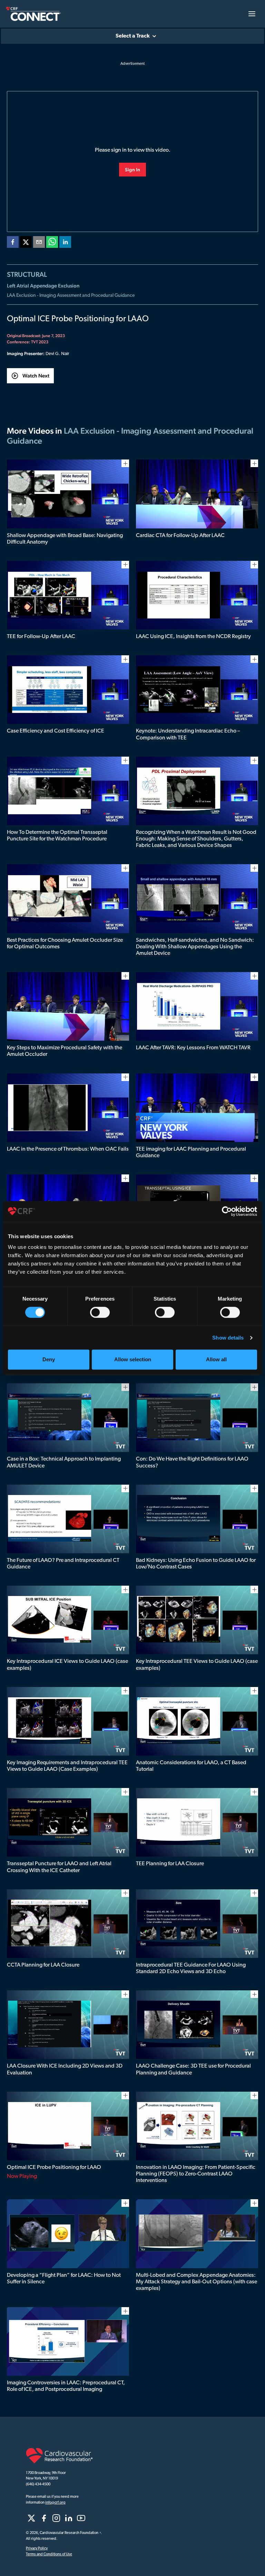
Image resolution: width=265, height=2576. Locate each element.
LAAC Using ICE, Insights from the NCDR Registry (193, 637)
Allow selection (133, 1359)
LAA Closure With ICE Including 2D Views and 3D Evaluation (65, 2069)
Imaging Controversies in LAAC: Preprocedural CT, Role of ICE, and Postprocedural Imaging (66, 2386)
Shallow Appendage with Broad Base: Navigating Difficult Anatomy (65, 539)
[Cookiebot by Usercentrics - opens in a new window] (227, 1211)
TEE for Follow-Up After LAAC (41, 637)
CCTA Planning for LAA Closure (43, 1965)
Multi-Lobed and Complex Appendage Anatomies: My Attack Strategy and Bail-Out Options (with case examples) (197, 2282)
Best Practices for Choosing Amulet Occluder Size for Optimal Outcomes (65, 944)
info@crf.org (55, 2503)
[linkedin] (65, 243)
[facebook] (13, 243)
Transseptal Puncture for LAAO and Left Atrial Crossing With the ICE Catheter (59, 1867)
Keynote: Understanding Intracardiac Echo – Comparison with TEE (188, 734)
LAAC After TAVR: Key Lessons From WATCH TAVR (193, 1048)
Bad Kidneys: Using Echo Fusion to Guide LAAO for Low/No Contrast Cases (196, 1564)
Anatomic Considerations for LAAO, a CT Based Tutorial (191, 1766)
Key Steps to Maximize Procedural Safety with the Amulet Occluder (65, 1051)
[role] (31, 2518)
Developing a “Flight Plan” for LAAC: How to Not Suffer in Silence (64, 2279)
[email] (39, 243)
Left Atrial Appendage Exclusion (43, 286)
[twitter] (26, 243)
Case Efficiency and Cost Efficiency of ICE (56, 731)
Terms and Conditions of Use (49, 2554)
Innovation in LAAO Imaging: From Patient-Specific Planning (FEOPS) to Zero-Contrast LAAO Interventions (196, 2174)
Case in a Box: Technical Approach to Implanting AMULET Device (64, 1462)
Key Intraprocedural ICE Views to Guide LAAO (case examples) (67, 1665)
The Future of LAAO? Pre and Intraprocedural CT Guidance (63, 1564)
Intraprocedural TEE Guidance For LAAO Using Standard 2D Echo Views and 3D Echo (191, 1968)
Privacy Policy (37, 2549)
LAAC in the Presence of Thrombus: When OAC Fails (68, 1149)
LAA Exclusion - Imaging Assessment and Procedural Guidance (71, 296)
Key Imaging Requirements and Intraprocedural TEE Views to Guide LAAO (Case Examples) (67, 1766)
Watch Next (36, 376)
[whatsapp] (52, 243)
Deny (49, 1359)
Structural (27, 274)
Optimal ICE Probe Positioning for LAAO (54, 2168)
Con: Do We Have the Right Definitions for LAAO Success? (192, 1462)
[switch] (100, 1312)
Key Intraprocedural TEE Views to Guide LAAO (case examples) (197, 1665)
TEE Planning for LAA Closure (170, 1864)
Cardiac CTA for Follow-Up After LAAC (180, 536)
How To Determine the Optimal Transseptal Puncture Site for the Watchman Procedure (57, 836)
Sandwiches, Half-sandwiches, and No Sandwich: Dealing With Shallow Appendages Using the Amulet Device (195, 947)
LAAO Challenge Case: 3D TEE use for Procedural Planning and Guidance (193, 2069)
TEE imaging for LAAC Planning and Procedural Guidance (191, 1153)
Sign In (132, 170)
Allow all (216, 1359)
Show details (228, 1338)
